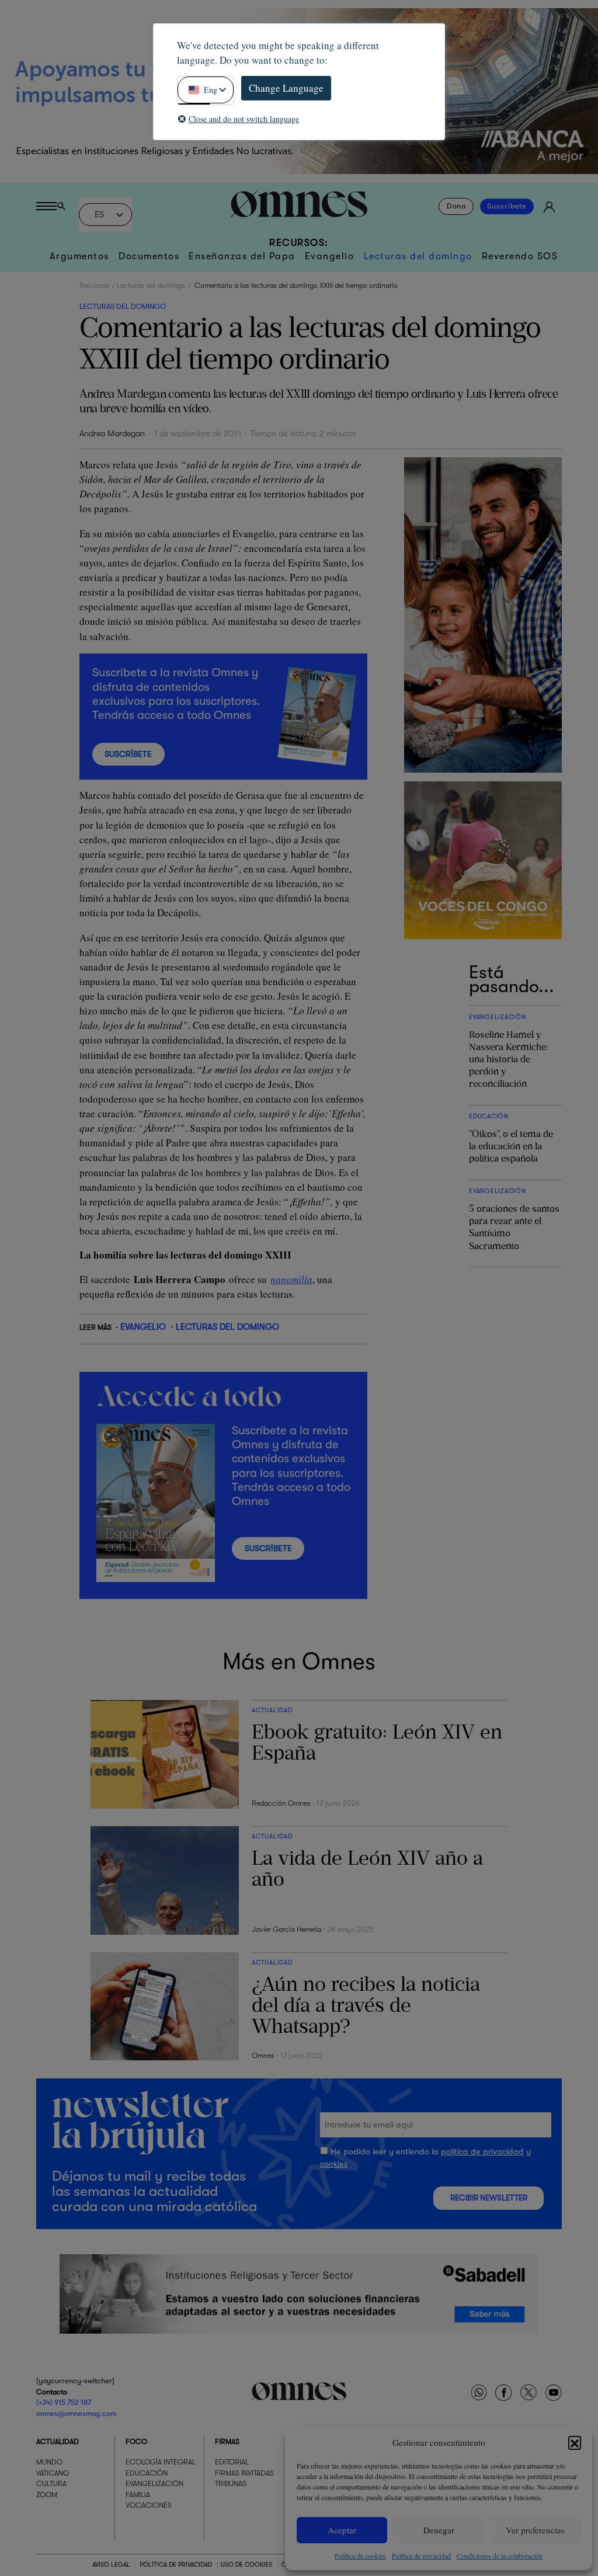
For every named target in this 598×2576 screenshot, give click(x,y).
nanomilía (291, 1279)
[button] (575, 2442)
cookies (334, 2164)
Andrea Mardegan (112, 434)
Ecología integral (161, 2462)
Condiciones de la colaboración (500, 2556)
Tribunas (231, 2484)
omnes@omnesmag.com (76, 2414)
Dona (456, 207)
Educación (147, 2473)
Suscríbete (507, 207)
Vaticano (53, 2473)
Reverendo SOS (520, 256)
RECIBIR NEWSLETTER (489, 2198)
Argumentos (79, 256)
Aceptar (342, 2530)
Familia (138, 2495)
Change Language (286, 88)
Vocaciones (149, 2505)
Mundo (49, 2462)
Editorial (232, 2462)
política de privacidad (482, 2152)
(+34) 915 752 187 (64, 2403)
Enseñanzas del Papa (242, 256)
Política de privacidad (421, 2556)
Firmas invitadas (244, 2473)
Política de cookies (360, 2556)
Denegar (439, 2530)
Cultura (51, 2484)
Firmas (227, 2442)
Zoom (47, 2495)
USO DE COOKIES (246, 2565)
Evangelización (154, 2484)
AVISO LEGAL (111, 2565)
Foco (136, 2442)
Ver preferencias (535, 2530)
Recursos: (299, 243)
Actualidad (58, 2442)
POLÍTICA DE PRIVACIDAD (176, 2565)
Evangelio (330, 256)
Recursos (94, 286)
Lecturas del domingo (418, 256)
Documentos (149, 256)
